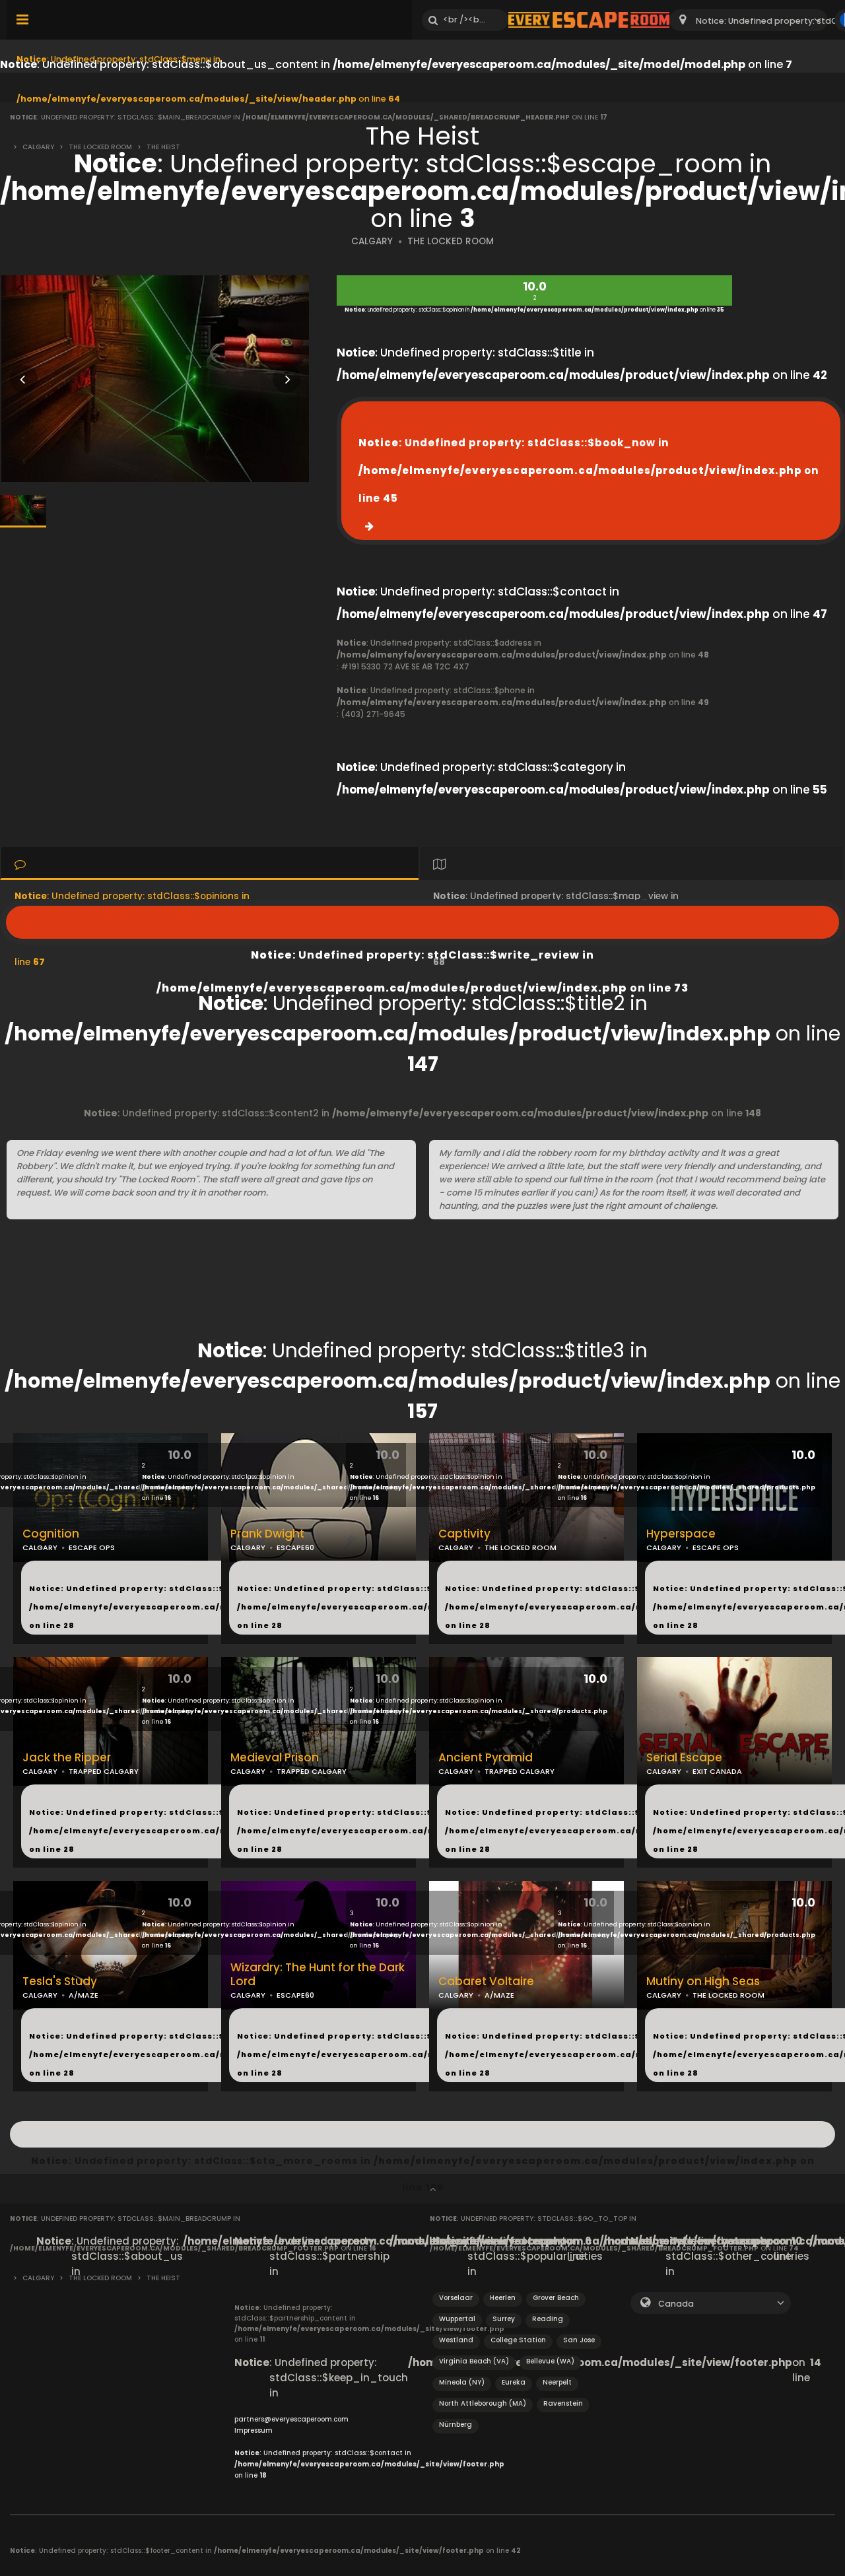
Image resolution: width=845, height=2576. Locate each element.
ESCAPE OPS (92, 1547)
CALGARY (372, 241)
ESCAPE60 (295, 1547)
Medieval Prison (275, 1758)
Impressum (253, 2430)
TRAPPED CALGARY (104, 1771)
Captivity (464, 1534)
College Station (518, 2340)
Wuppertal (457, 2319)
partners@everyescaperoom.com (291, 2419)
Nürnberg (456, 2424)
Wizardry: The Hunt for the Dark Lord (318, 1975)
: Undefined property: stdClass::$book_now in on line (589, 470)
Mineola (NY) (462, 2382)
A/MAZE (84, 1995)
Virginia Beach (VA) (474, 2361)
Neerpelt (557, 2382)
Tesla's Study (60, 1982)
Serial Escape (684, 1758)
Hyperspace (681, 1534)
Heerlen (503, 2298)
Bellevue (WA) (550, 2361)
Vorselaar (456, 2298)
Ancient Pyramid (486, 1758)
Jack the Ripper (67, 1758)
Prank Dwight (267, 1534)
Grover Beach (556, 2298)
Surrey (504, 2319)
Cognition (51, 1534)
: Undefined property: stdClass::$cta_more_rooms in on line (422, 2134)
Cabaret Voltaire (486, 1982)
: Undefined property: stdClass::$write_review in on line (422, 922)
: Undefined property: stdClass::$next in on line (204, 1607)
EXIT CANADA (717, 1771)
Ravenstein (563, 2403)
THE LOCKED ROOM (451, 241)
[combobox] (749, 20)
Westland (456, 2340)
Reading (548, 2319)
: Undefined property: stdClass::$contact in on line (369, 2464)
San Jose (579, 2340)
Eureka (514, 2382)
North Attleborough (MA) (483, 2403)
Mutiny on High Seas (703, 1982)
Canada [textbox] (676, 2304)
